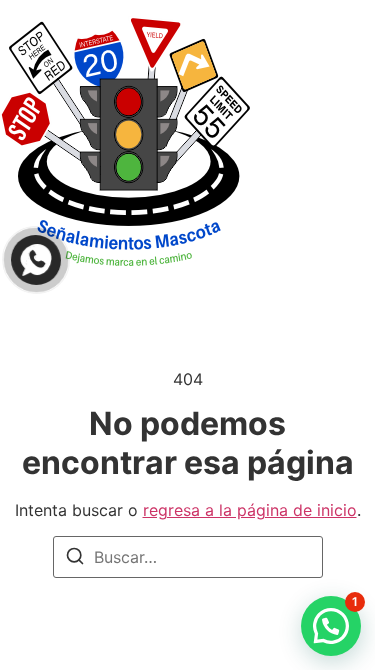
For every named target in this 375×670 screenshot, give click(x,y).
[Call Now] (36, 260)
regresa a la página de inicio (250, 510)
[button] (331, 626)
